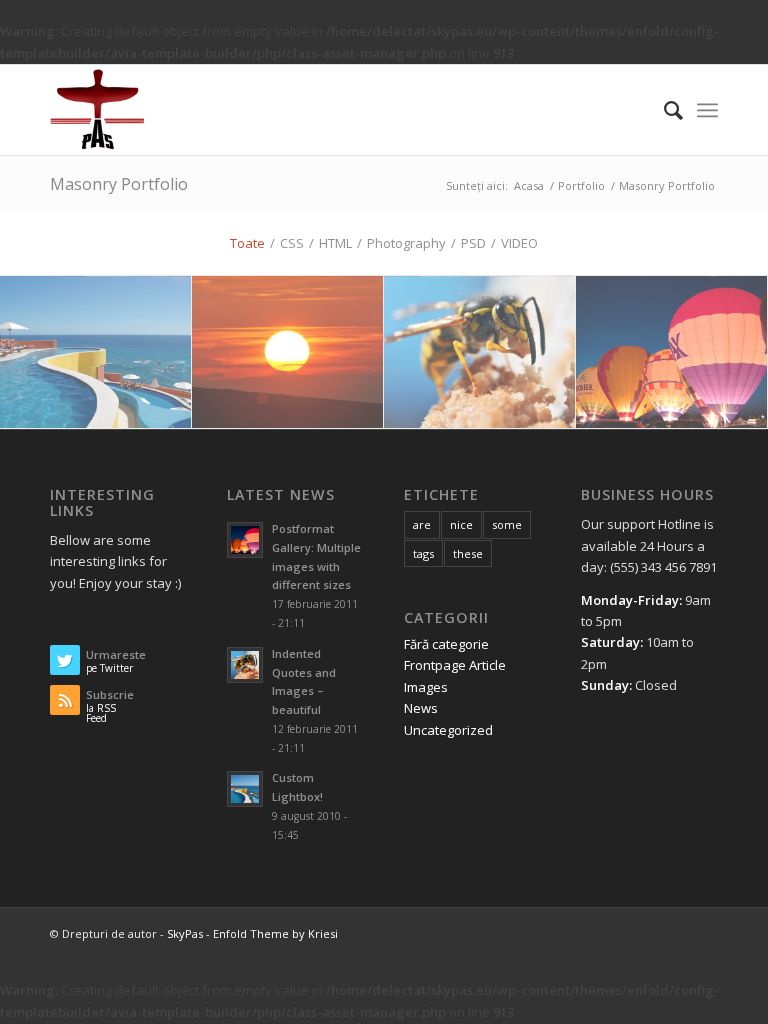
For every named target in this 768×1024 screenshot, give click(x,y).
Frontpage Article (455, 665)
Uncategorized (448, 730)
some (507, 524)
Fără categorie (446, 644)
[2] (672, 353)
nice (461, 524)
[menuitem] (663, 110)
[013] (288, 353)
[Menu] (707, 110)
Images (426, 687)
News (421, 708)
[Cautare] (663, 110)
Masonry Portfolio (119, 184)
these (468, 553)
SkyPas (185, 933)
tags (423, 553)
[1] (96, 353)
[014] (480, 353)
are (422, 524)
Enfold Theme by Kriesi (275, 933)
